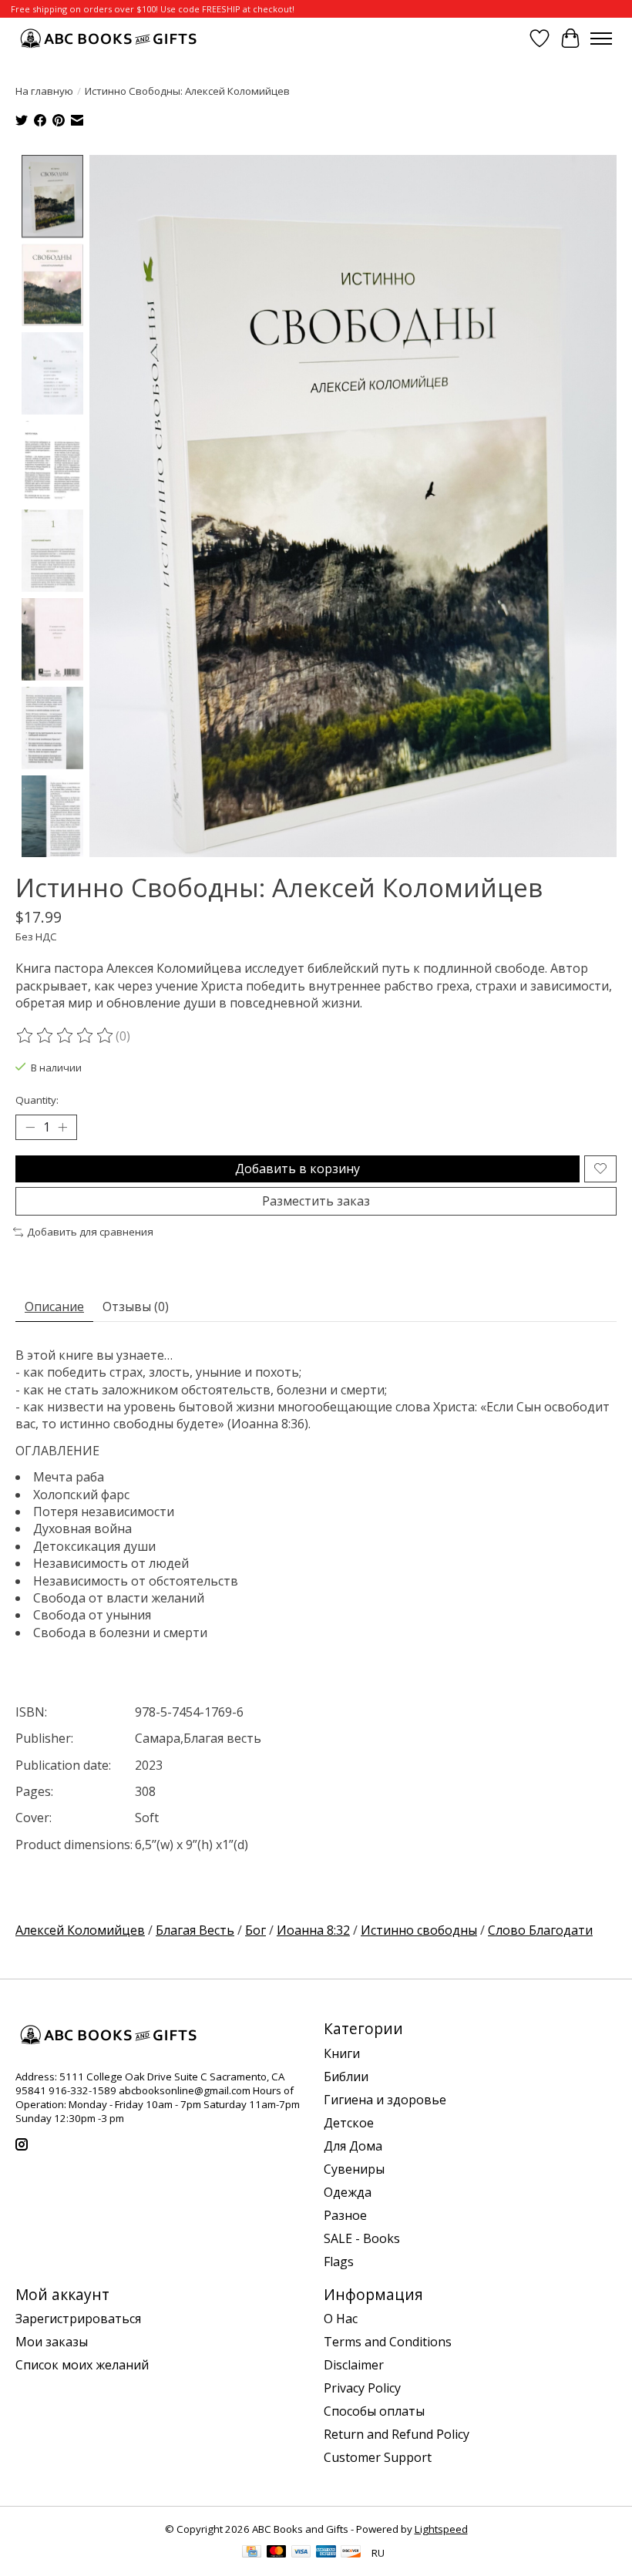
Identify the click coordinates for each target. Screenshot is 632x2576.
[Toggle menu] (601, 39)
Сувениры (354, 2169)
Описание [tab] (54, 1306)
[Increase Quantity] (62, 1127)
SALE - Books (362, 2238)
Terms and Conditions (388, 2342)
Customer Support (378, 2457)
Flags (339, 2262)
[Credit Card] (252, 2553)
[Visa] (301, 2553)
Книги (342, 2053)
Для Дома (353, 2146)
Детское (349, 2123)
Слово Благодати (540, 1930)
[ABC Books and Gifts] (110, 38)
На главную (44, 91)
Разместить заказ (316, 1201)
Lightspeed (441, 2529)
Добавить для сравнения (90, 1232)
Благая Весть (195, 1930)
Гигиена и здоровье (385, 2100)
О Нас (341, 2319)
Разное (345, 2215)
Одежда (348, 2192)
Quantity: (37, 1100)
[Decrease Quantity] (30, 1127)
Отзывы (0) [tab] (136, 1306)
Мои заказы (52, 2342)
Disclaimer (354, 2365)
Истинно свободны (419, 1930)
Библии (346, 2077)
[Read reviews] (66, 1036)
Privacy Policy (362, 2388)
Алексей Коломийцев (80, 1930)
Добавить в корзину (298, 1169)
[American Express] (326, 2553)
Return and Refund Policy (397, 2434)
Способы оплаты (374, 2411)
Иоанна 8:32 (313, 1930)
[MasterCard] (277, 2553)
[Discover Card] (351, 2553)
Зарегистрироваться (78, 2319)
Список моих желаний (82, 2365)
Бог (255, 1930)
